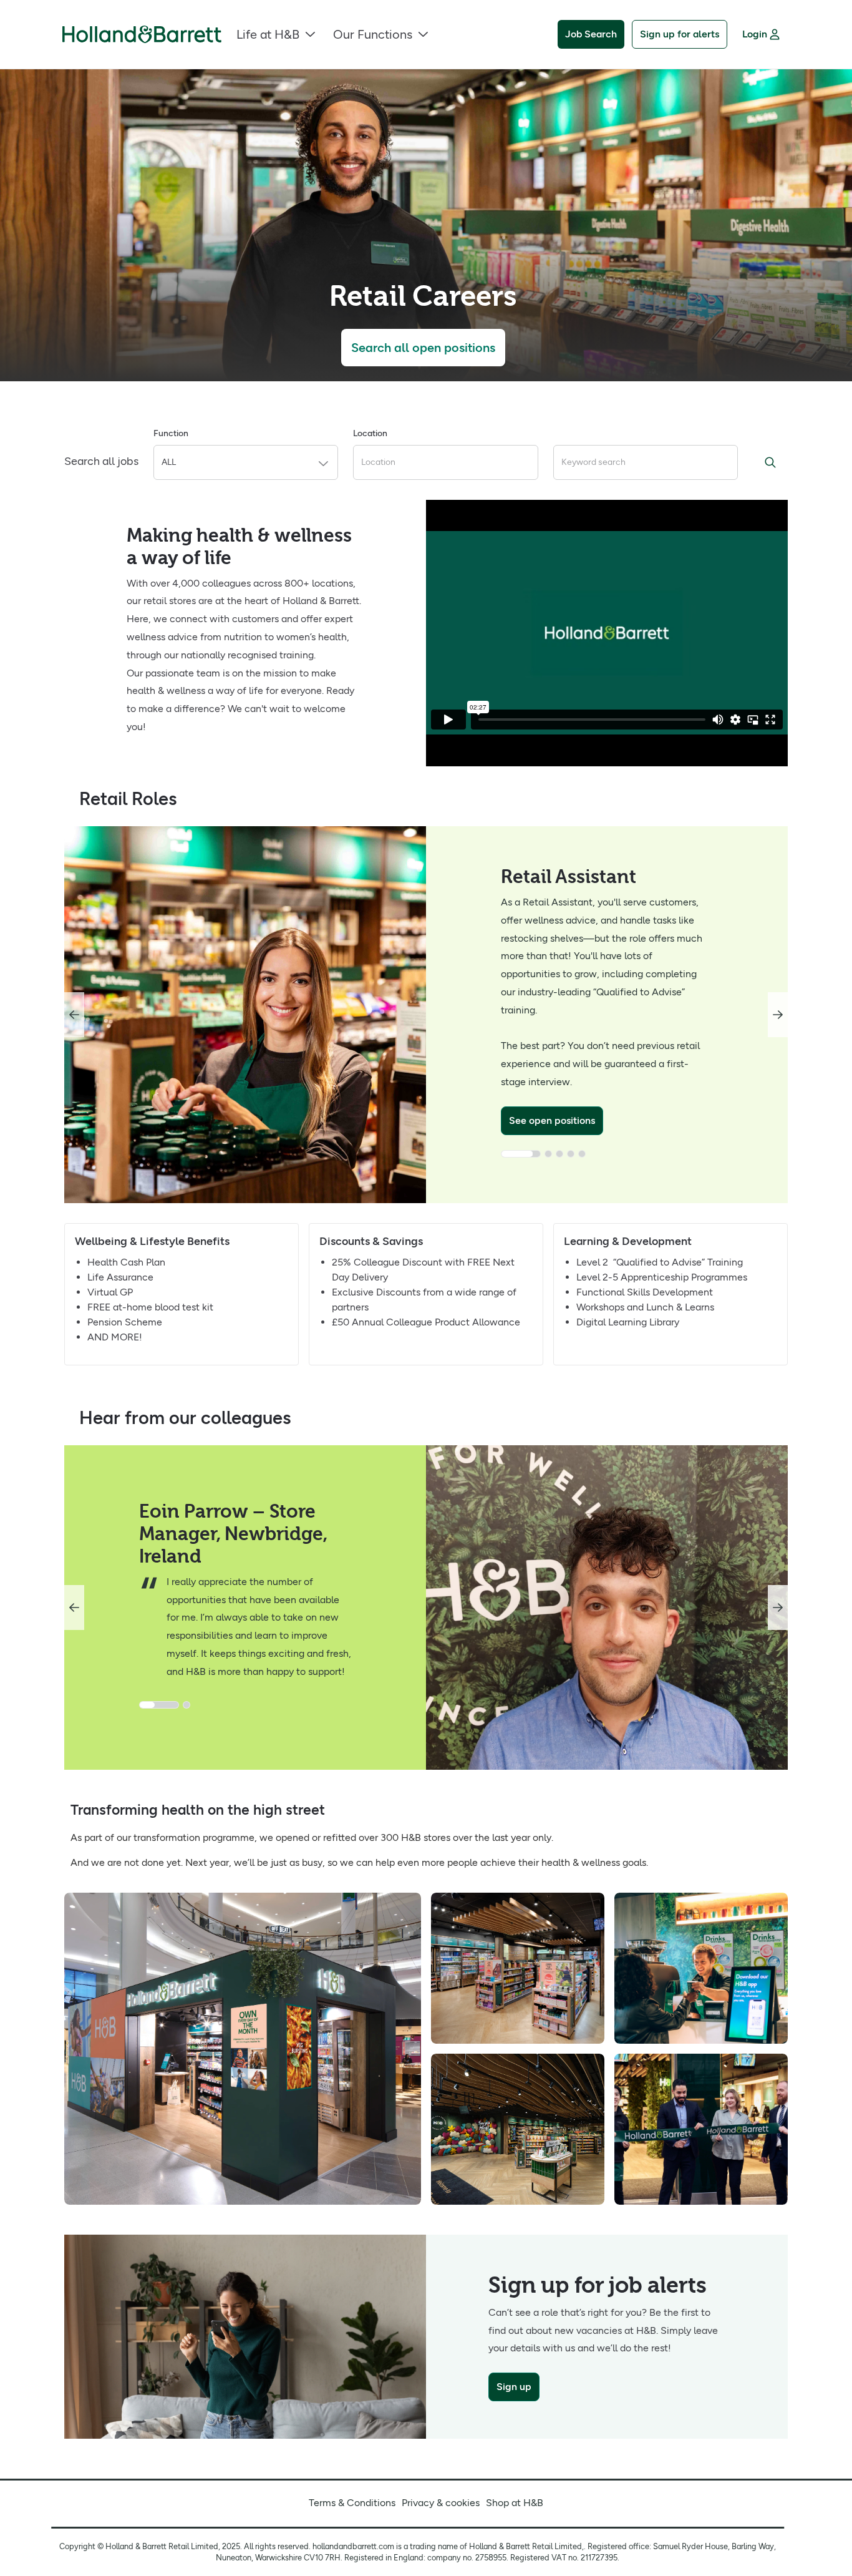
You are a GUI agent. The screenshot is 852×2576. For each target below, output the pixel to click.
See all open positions (564, 1102)
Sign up (514, 2387)
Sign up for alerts (680, 34)
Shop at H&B (515, 2503)
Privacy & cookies (441, 2503)
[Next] (778, 1015)
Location (370, 433)
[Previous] (74, 1015)
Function (171, 433)
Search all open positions (423, 348)
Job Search (591, 34)
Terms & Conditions (352, 2503)
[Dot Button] (510, 1136)
